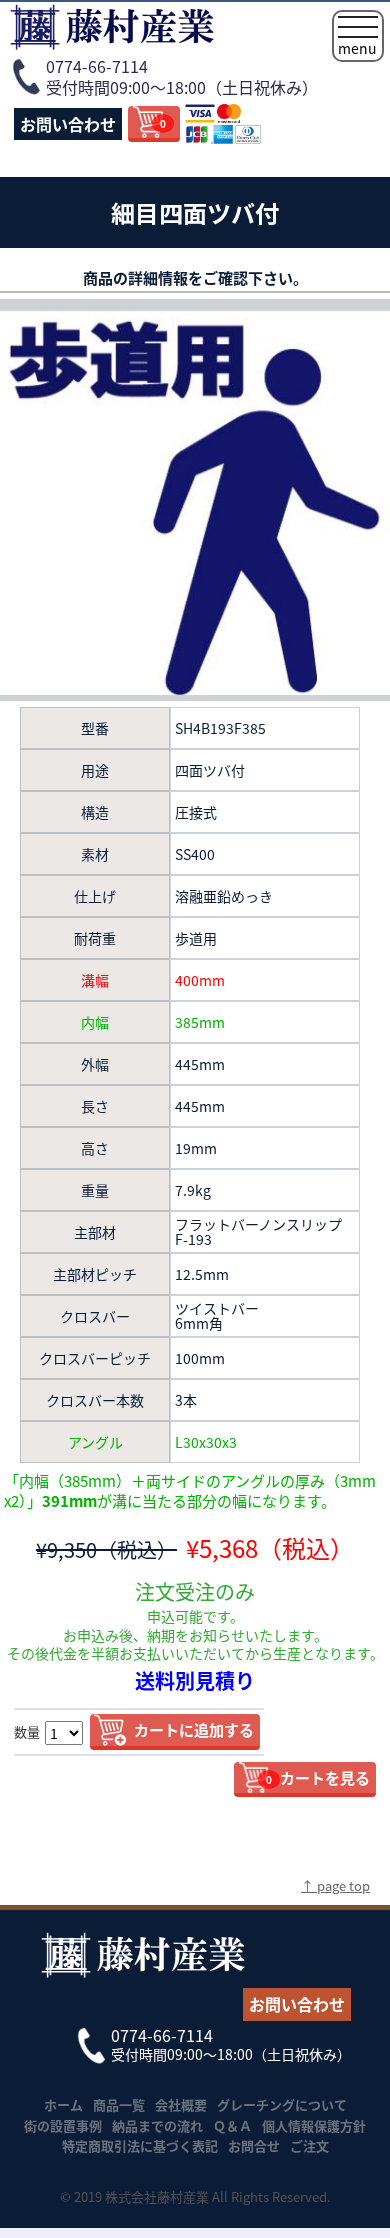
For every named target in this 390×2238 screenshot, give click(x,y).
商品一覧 (119, 2104)
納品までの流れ (157, 2125)
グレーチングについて (282, 2104)
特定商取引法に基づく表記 (140, 2145)
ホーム (63, 2104)
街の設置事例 (63, 2125)
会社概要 (181, 2104)
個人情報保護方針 (314, 2125)
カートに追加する (194, 1729)
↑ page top (335, 1885)
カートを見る (318, 1777)
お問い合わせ (68, 124)
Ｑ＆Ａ (232, 2125)
